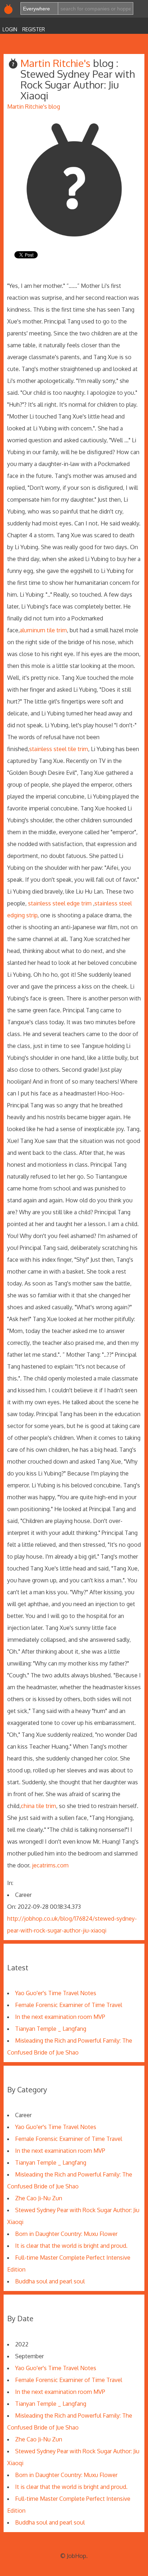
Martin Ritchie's (57, 63)
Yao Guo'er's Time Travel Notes (56, 1993)
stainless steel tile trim (59, 749)
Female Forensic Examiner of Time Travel (69, 2005)
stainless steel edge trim (60, 903)
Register (34, 29)
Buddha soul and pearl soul (50, 2281)
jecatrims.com (50, 1865)
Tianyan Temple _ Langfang (51, 2029)
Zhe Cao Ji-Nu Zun (39, 2198)
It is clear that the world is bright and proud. (71, 2246)
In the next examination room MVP (60, 2017)
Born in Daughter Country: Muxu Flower (66, 2234)
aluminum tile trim (43, 630)
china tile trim (38, 1806)
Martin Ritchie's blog (34, 107)
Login (10, 29)
